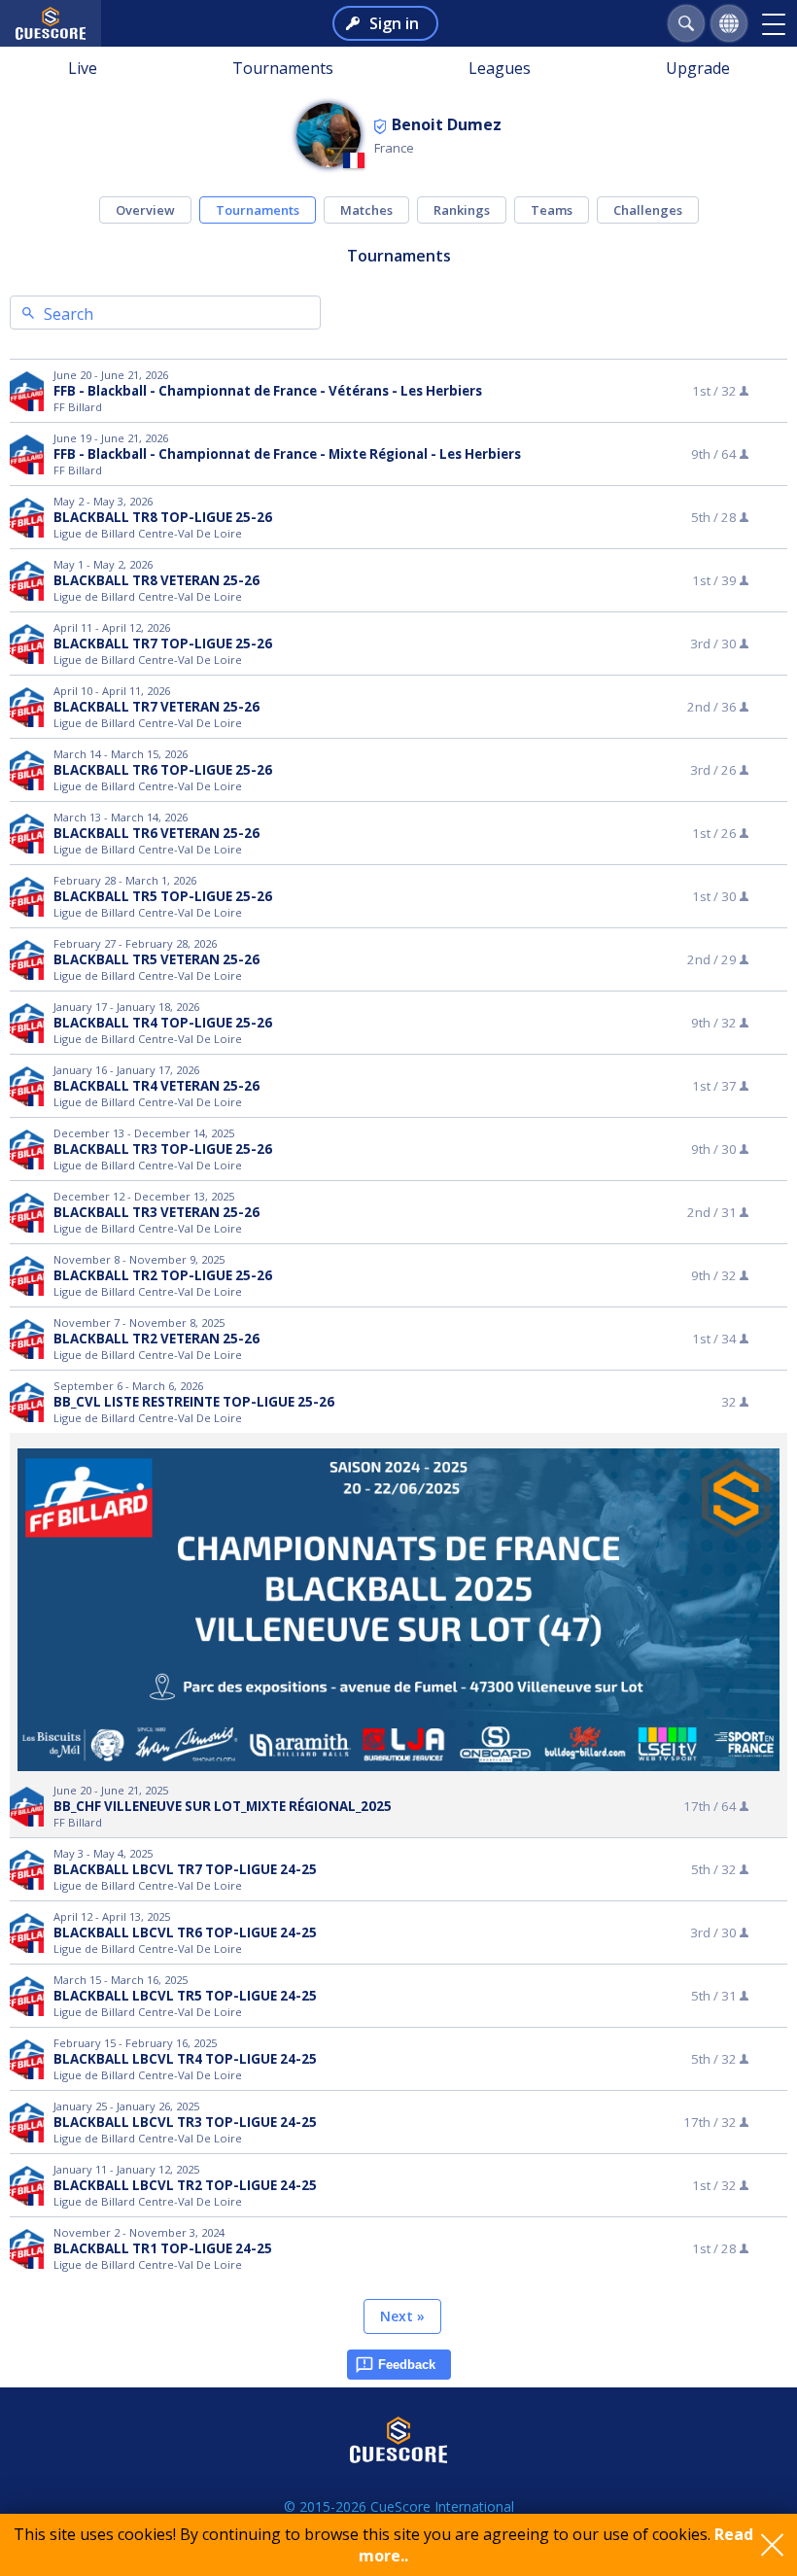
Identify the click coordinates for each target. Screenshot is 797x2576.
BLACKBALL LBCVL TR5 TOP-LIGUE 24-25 (185, 1996)
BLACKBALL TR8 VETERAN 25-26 (156, 580)
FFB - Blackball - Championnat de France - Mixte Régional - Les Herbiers (287, 454)
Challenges (648, 210)
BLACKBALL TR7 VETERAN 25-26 (156, 707)
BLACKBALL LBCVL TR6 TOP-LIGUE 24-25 (185, 1932)
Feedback (407, 2365)
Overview (145, 210)
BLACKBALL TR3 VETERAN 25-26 (156, 1212)
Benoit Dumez (447, 124)
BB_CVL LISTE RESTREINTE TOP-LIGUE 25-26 (194, 1402)
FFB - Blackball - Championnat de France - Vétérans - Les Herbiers (268, 391)
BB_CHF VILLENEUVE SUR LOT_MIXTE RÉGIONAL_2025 (223, 1806)
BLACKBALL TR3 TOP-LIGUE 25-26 (163, 1149)
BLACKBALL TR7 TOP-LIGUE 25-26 (163, 644)
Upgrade (698, 68)
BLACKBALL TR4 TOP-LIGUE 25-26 (163, 1023)
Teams (552, 210)
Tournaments (283, 68)
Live (83, 68)
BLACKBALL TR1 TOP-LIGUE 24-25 (163, 2248)
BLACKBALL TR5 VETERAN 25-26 (156, 959)
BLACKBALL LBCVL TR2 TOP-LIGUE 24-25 (185, 2185)
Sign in (394, 23)
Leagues (500, 68)
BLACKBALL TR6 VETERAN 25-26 (156, 833)
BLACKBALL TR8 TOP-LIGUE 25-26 (163, 517)
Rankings (462, 210)
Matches (366, 210)
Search (69, 314)
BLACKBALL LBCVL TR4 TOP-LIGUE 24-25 (185, 2059)
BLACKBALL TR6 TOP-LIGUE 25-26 (163, 770)
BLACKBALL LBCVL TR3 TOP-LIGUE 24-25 (185, 2122)
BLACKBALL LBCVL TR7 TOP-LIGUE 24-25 (185, 1869)
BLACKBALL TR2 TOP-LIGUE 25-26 (163, 1275)
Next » (402, 2316)
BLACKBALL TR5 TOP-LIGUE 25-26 (163, 896)
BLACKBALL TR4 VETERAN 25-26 (156, 1086)
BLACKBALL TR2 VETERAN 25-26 (156, 1339)
